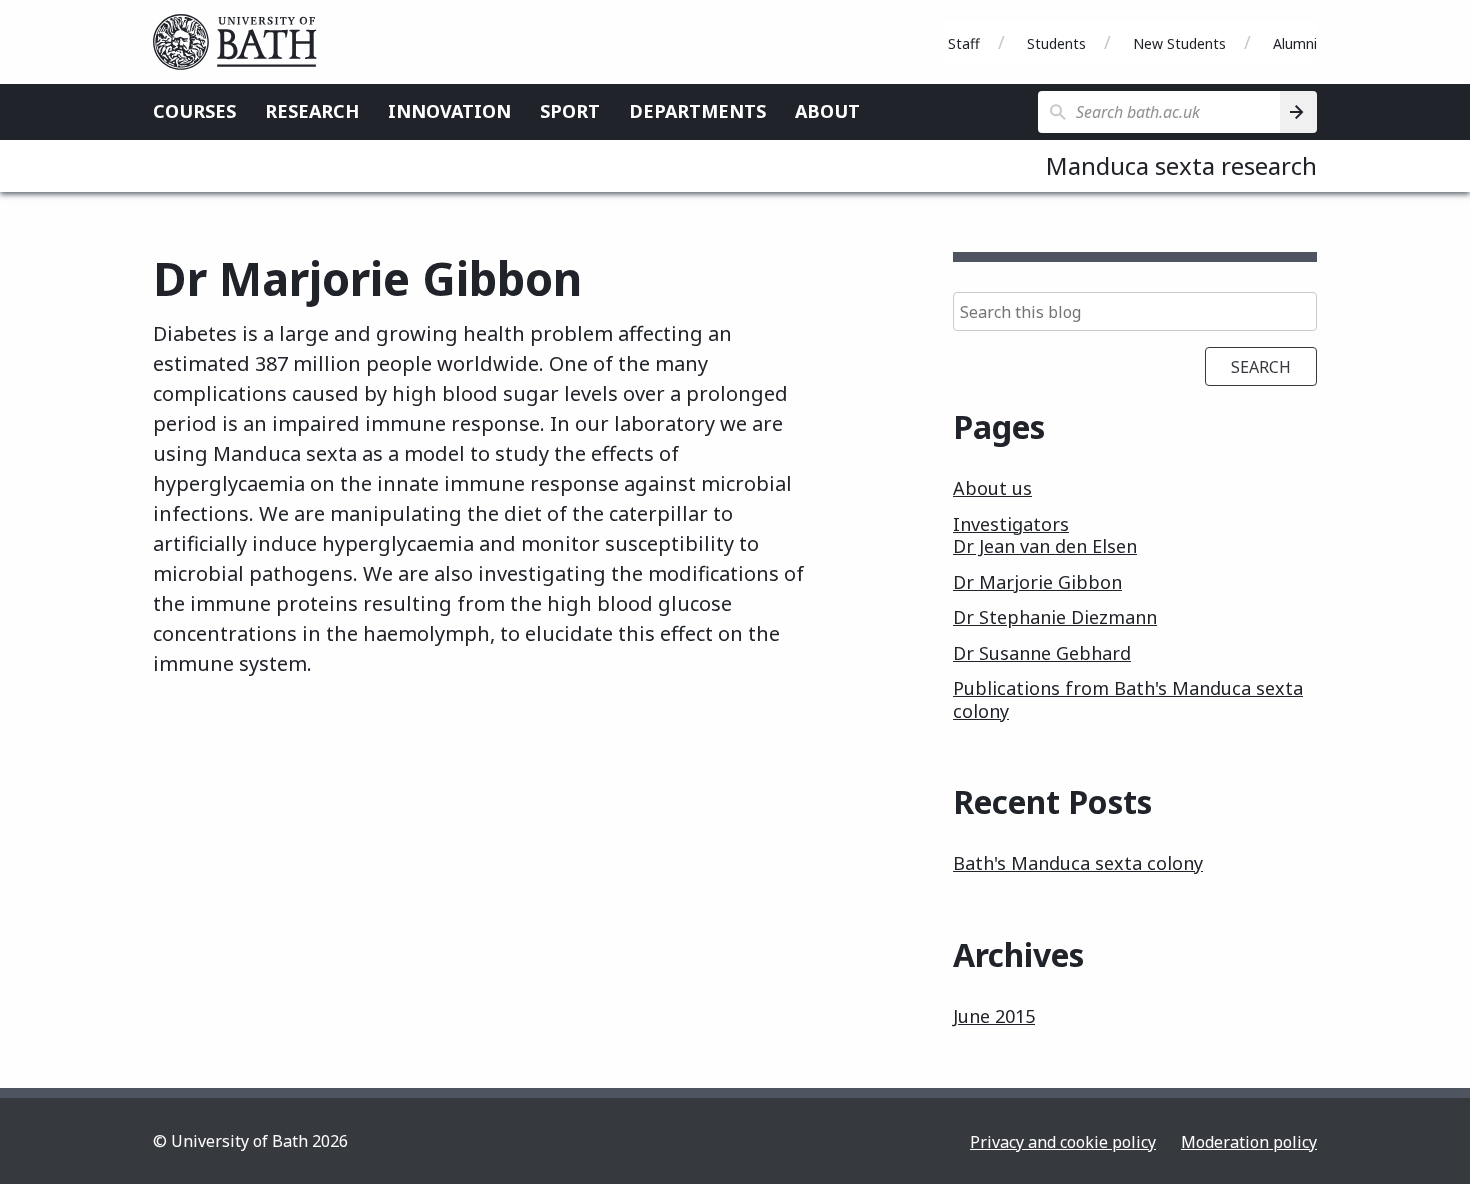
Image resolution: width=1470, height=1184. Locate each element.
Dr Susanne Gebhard (1042, 653)
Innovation (449, 111)
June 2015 (994, 1016)
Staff (964, 43)
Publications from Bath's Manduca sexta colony (1128, 699)
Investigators (1011, 524)
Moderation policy (1249, 1142)
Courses (194, 111)
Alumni (1295, 43)
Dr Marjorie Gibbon (1037, 582)
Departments (697, 111)
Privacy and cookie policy (1063, 1142)
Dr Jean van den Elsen (1045, 546)
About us (992, 488)
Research (312, 111)
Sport (570, 111)
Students (1056, 43)
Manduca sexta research (1181, 165)
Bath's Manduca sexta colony (1078, 863)
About (827, 111)
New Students (1179, 43)
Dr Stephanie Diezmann (1055, 617)
